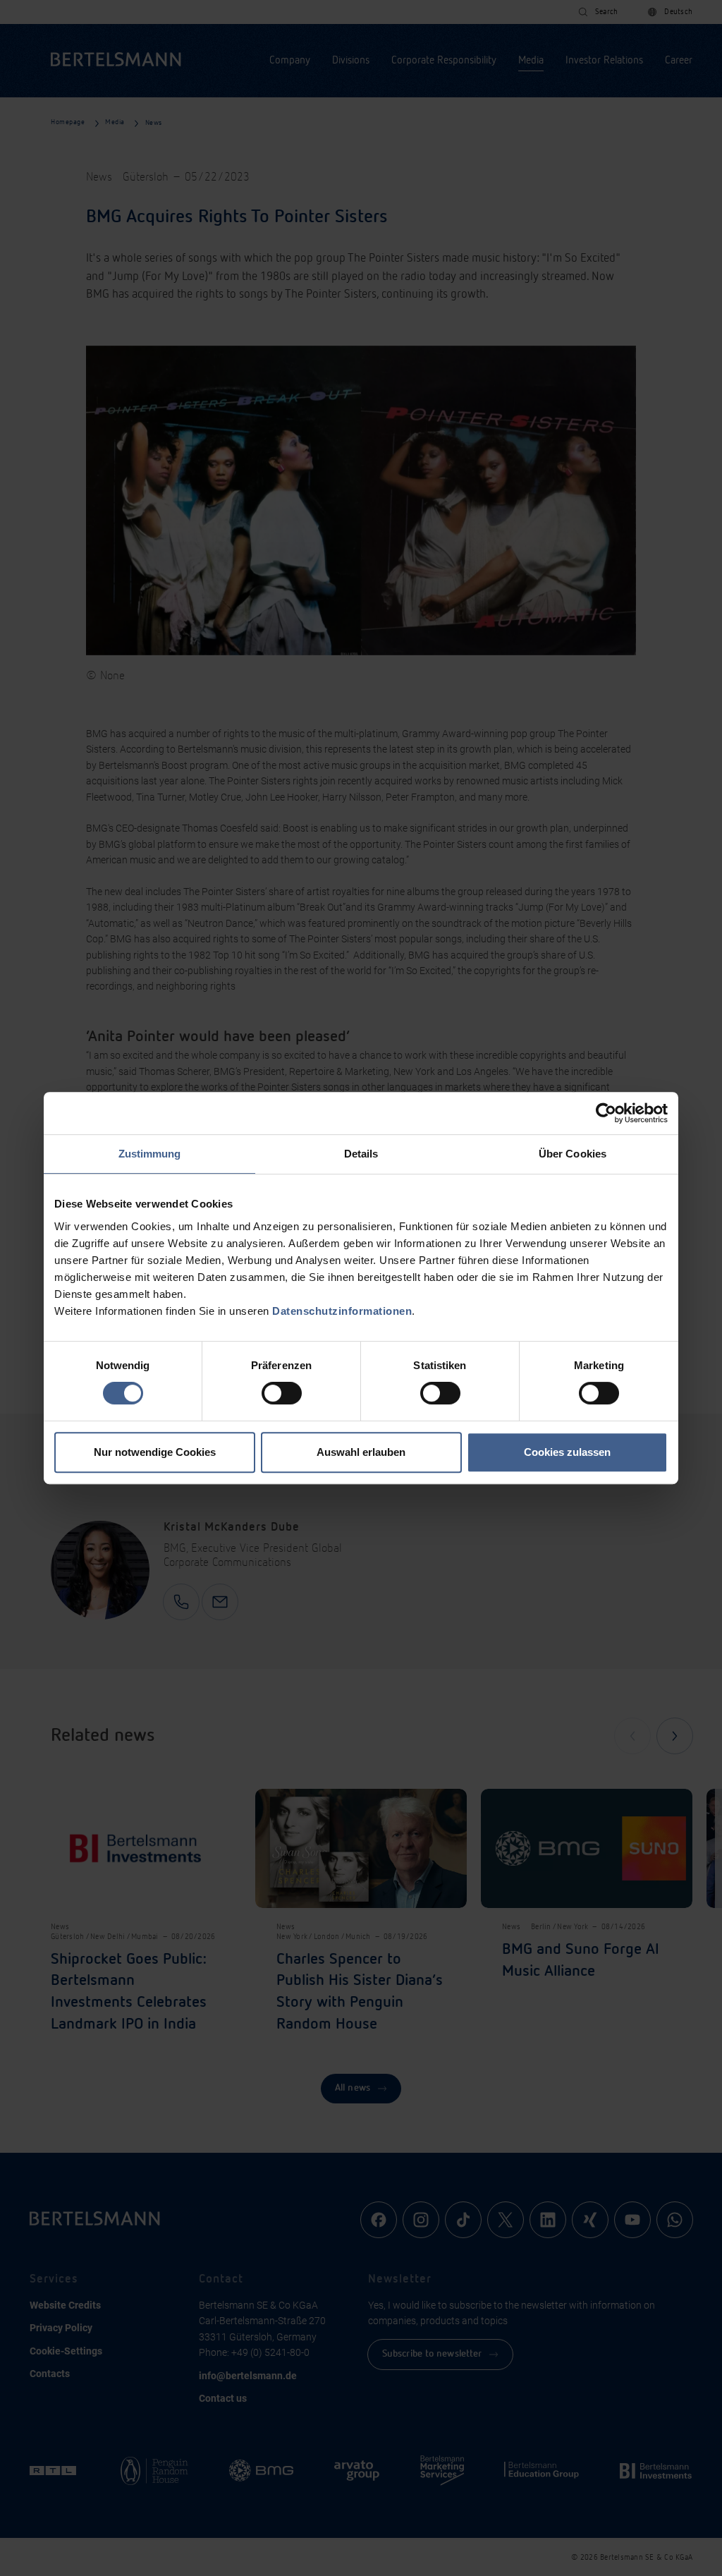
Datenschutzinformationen (342, 1311)
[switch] (282, 1393)
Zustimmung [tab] (150, 1154)
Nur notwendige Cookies (155, 1452)
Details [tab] (361, 1154)
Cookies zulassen (567, 1452)
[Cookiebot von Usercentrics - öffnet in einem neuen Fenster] (606, 1113)
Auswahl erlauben (361, 1452)
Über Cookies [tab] (573, 1154)
